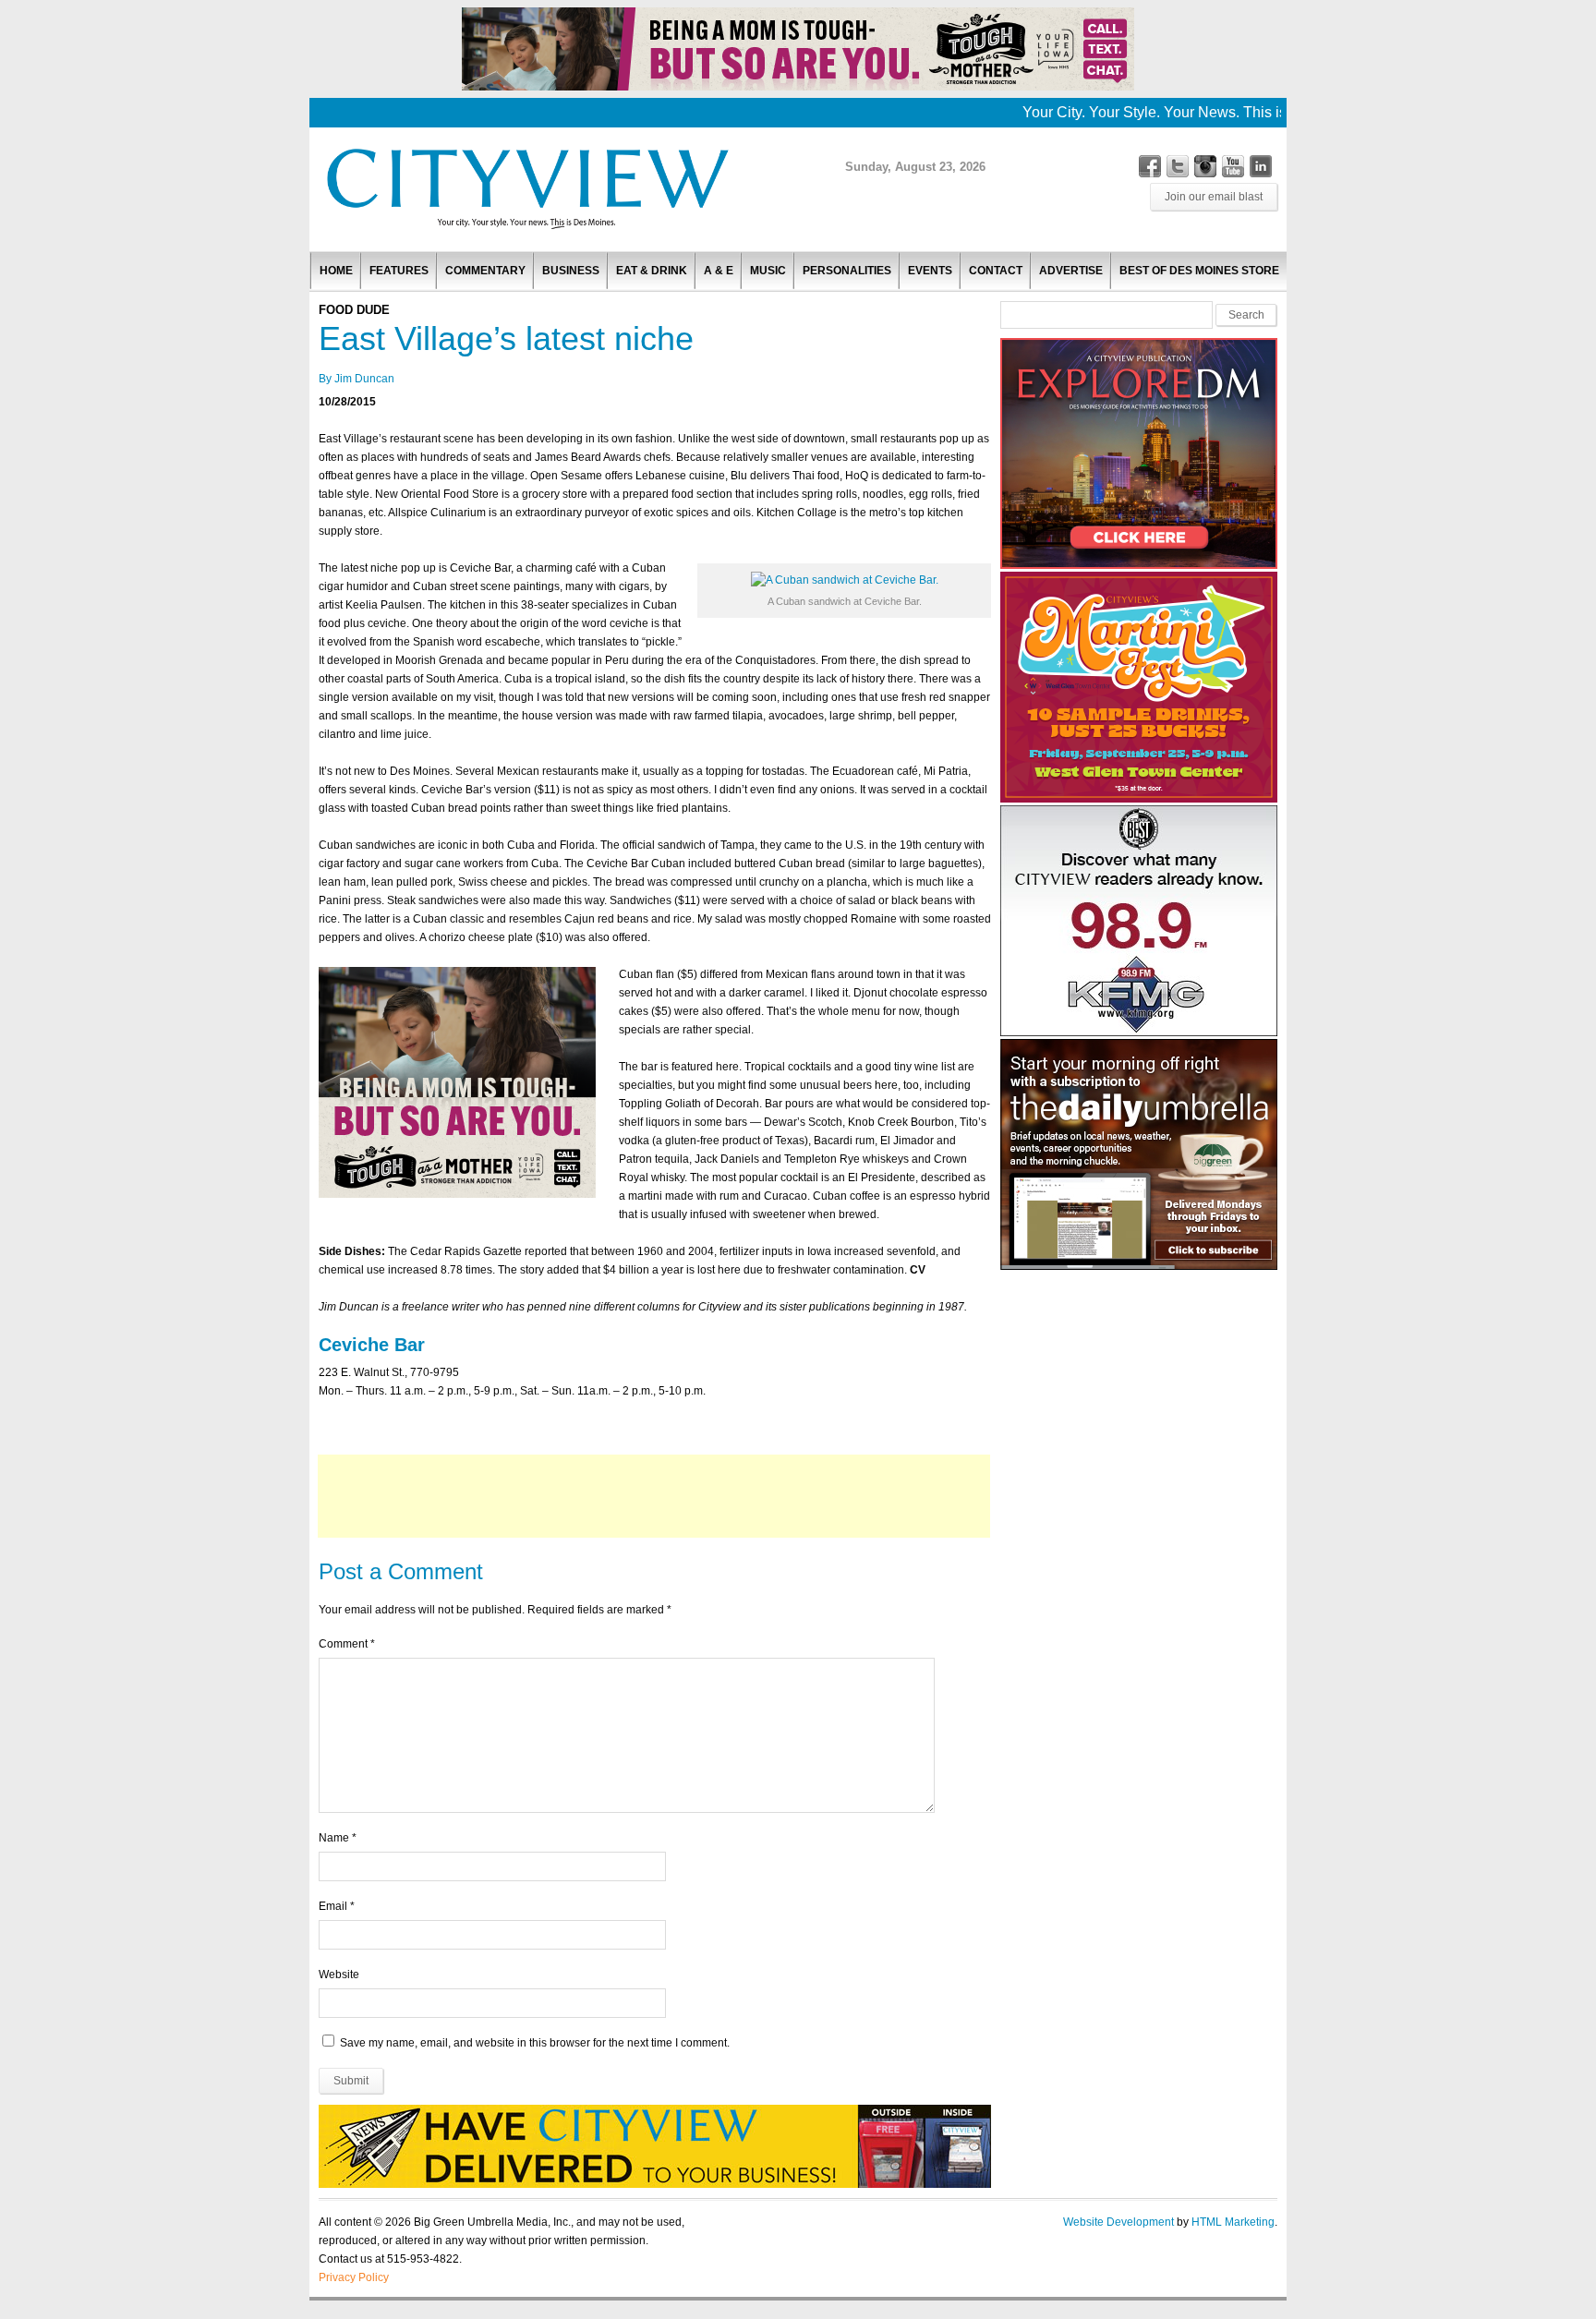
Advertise (1071, 271)
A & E (719, 271)
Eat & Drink (652, 271)
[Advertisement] (654, 1496)
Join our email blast (1214, 197)
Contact (996, 271)
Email (333, 1906)
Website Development (1118, 2222)
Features (399, 271)
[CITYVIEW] (526, 228)
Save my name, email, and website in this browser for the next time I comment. (535, 2043)
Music (768, 271)
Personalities (847, 271)
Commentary (485, 271)
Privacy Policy (354, 2277)
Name (334, 1838)
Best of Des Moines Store (1199, 271)
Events (930, 271)
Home (336, 271)
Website (339, 1975)
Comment (347, 1644)
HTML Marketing (1233, 2222)
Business (571, 271)
